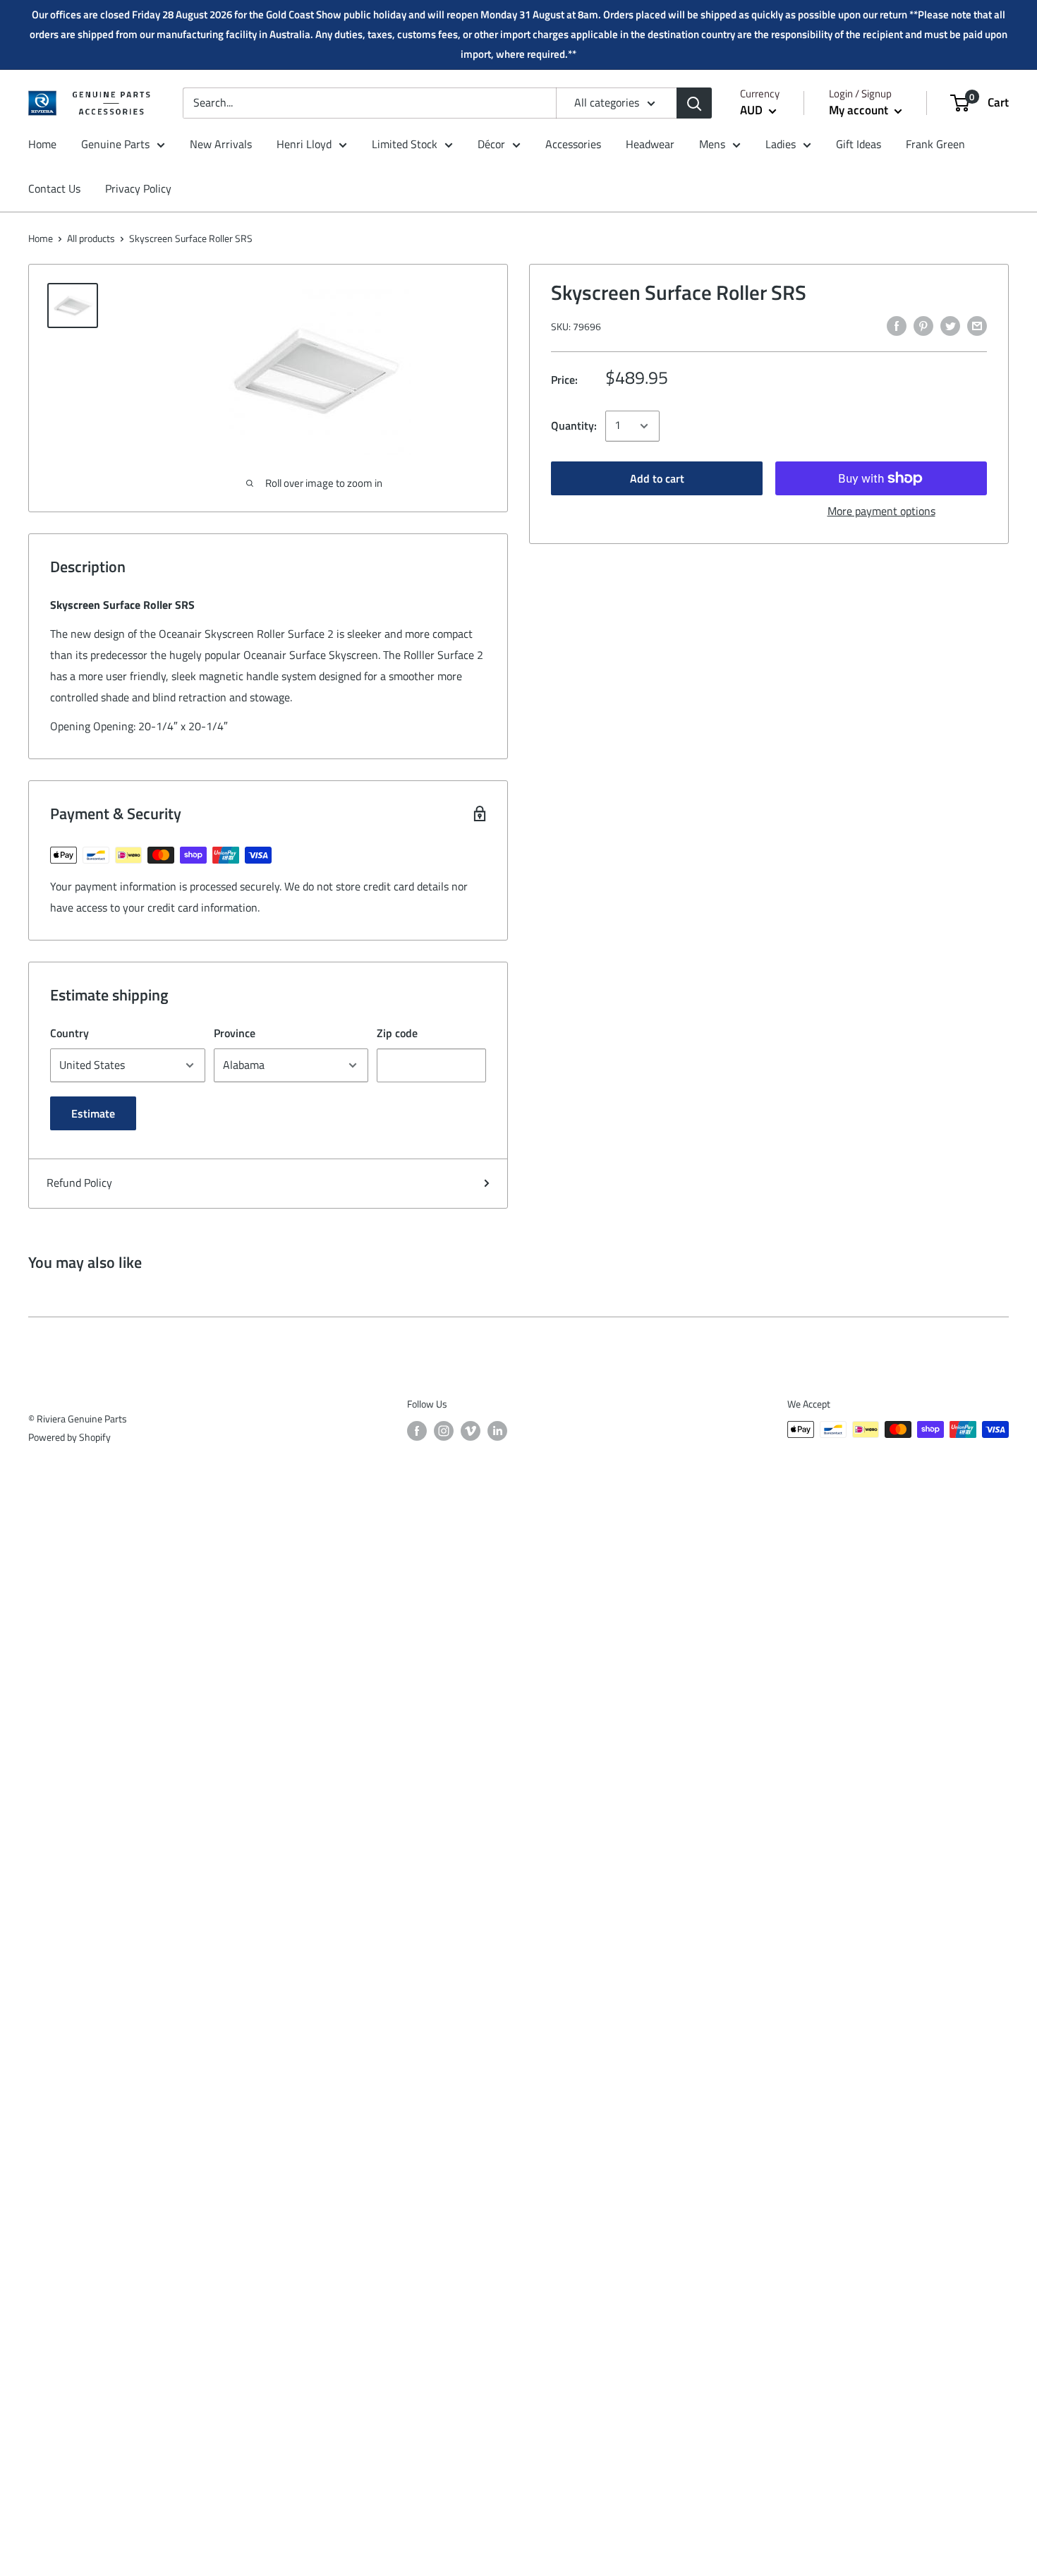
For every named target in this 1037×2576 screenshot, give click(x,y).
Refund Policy (79, 1183)
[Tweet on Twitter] (950, 325)
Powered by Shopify (69, 1437)
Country (69, 1033)
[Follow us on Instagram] (444, 1431)
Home (41, 238)
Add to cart (657, 478)
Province (235, 1033)
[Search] (694, 103)
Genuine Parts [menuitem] (115, 144)
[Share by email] (977, 325)
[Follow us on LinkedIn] (497, 1431)
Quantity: (574, 425)
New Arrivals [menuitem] (221, 144)
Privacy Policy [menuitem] (138, 189)
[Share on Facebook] (897, 325)
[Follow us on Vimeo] (471, 1431)
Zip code (397, 1033)
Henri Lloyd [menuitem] (304, 144)
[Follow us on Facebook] (417, 1431)
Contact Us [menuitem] (54, 189)
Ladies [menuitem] (781, 144)
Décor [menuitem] (491, 144)
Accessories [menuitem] (573, 144)
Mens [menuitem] (712, 144)
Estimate (93, 1113)
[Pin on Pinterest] (923, 325)
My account (860, 110)
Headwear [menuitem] (650, 144)
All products (91, 238)
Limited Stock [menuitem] (405, 144)
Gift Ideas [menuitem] (859, 144)
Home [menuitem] (42, 144)
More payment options (881, 511)
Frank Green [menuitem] (935, 144)
